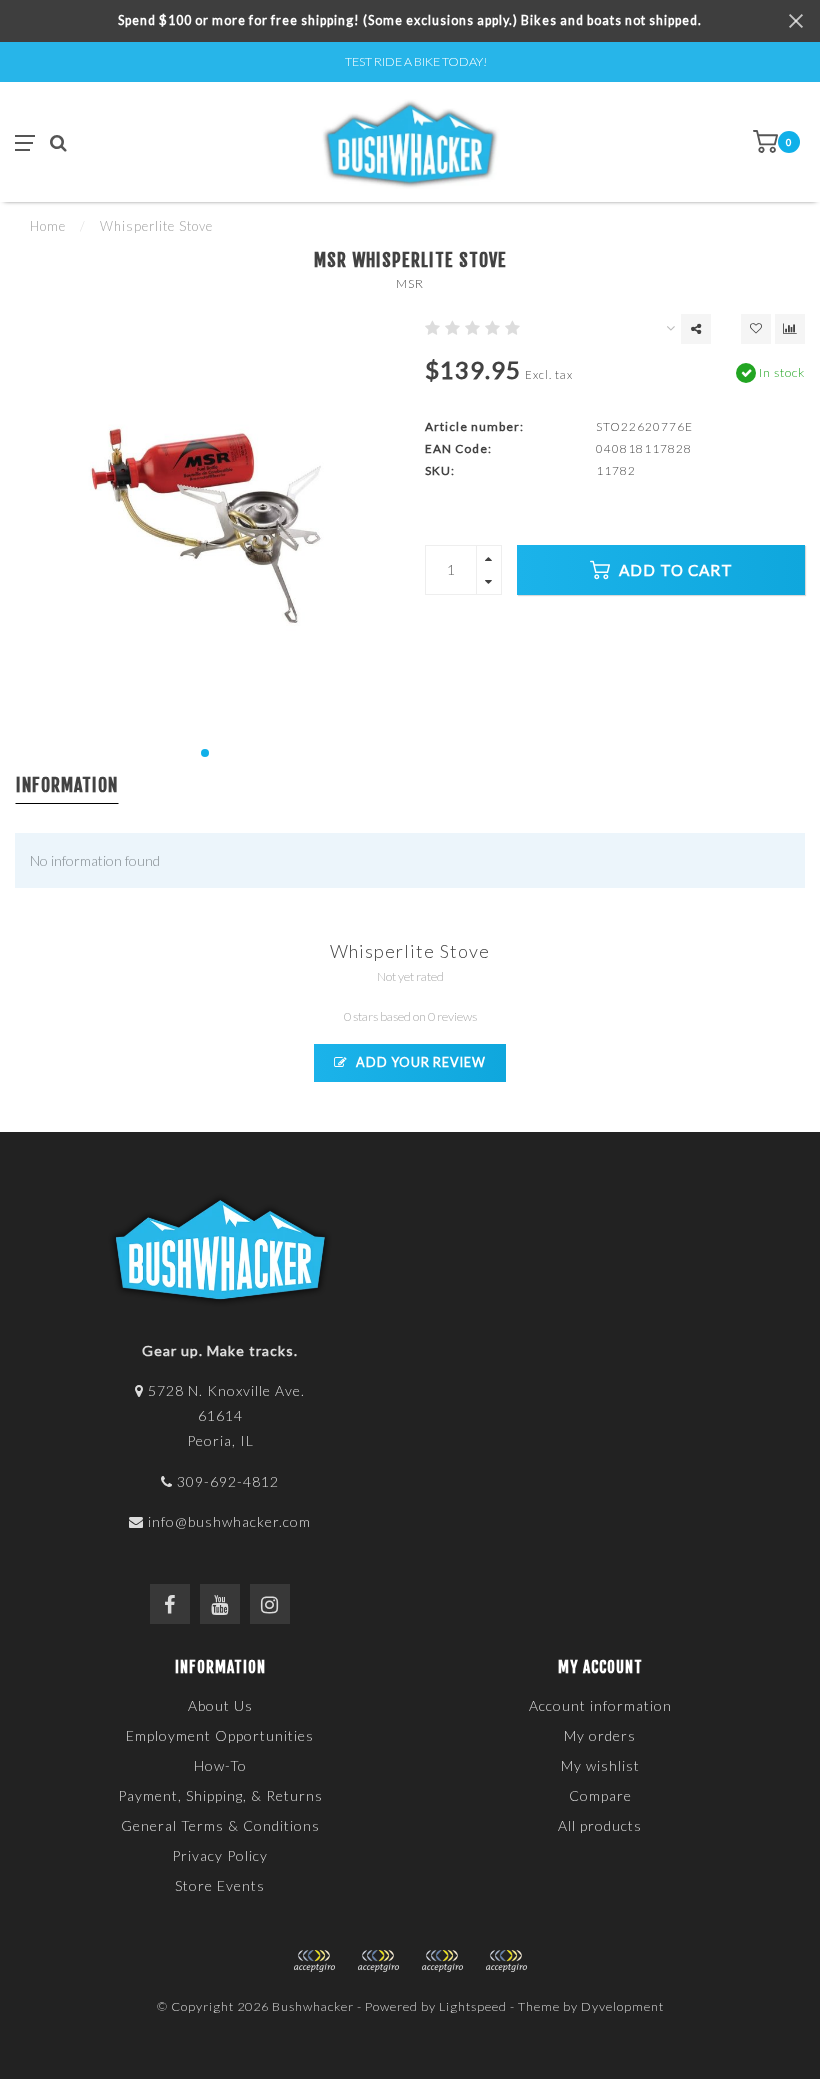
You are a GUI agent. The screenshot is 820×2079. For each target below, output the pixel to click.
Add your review (419, 1062)
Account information (600, 1705)
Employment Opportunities (220, 1735)
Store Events (220, 1885)
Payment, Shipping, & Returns (220, 1795)
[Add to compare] (790, 329)
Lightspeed (473, 2006)
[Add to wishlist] (756, 329)
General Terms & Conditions (220, 1825)
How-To (220, 1765)
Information (67, 785)
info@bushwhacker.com (229, 1521)
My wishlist (600, 1765)
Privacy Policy (220, 1855)
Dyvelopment (622, 2006)
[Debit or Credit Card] (314, 1961)
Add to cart (674, 570)
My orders (600, 1735)
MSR (410, 283)
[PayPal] (378, 1961)
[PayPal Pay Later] (442, 1961)
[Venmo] (506, 1961)
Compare (600, 1795)
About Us (220, 1705)
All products (600, 1825)
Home (48, 226)
